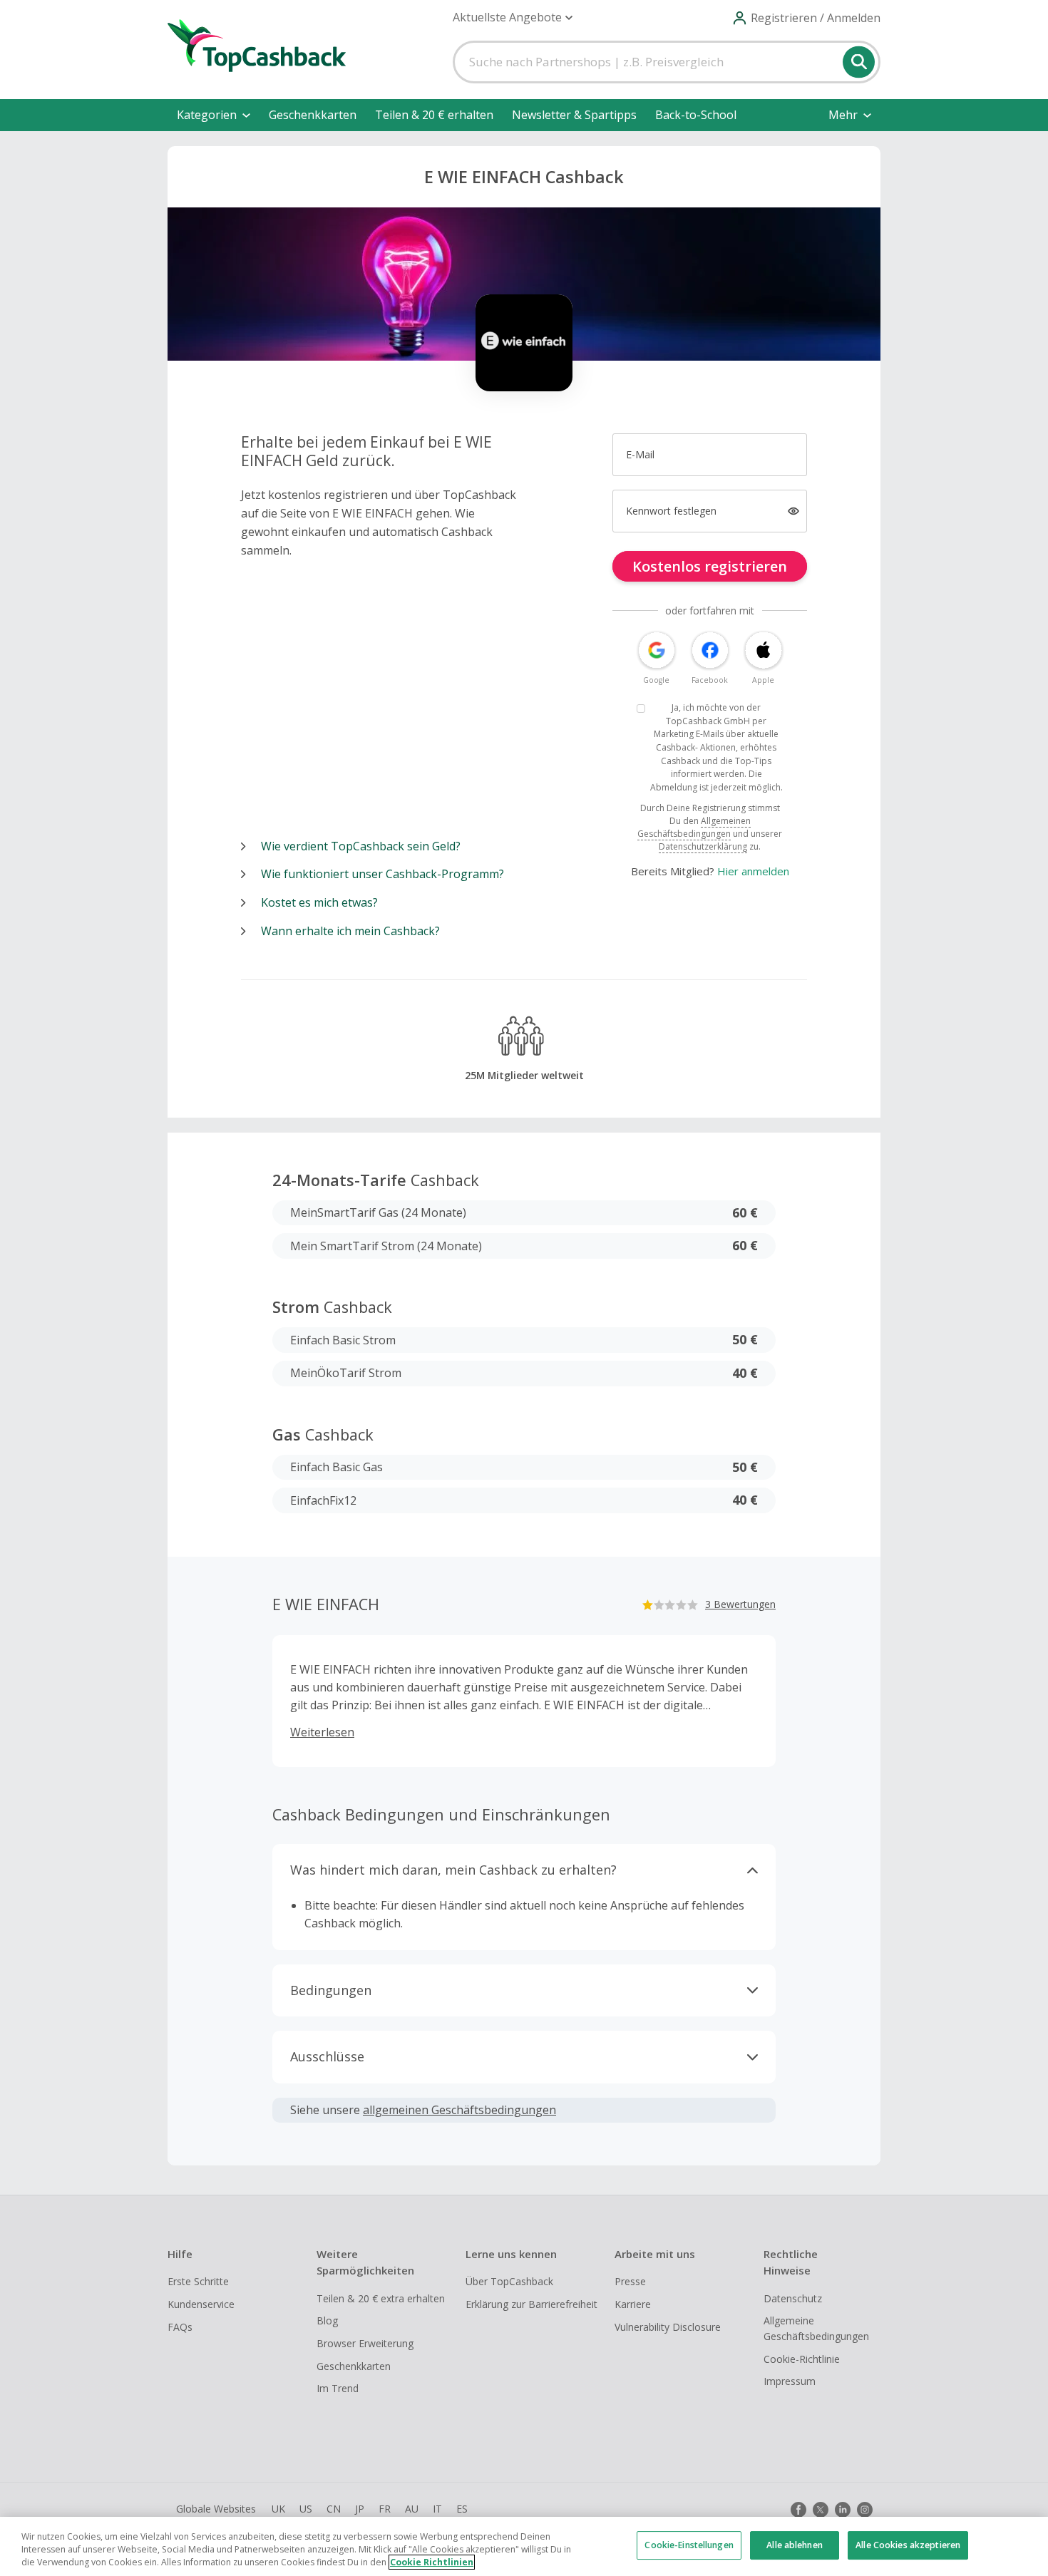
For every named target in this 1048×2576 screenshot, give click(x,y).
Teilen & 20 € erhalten (434, 115)
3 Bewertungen (740, 1604)
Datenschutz (793, 2298)
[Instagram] (865, 2510)
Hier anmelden (753, 871)
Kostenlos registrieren (710, 566)
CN (334, 2509)
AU (412, 2509)
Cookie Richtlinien (432, 2562)
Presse (630, 2281)
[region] (524, 2546)
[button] (513, 17)
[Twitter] (821, 2510)
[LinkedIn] (843, 2510)
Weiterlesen (322, 1732)
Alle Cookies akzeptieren (908, 2545)
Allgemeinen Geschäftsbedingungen (694, 827)
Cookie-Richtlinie (802, 2359)
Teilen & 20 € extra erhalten (381, 2298)
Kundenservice (201, 2304)
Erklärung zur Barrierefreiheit (531, 2304)
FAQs (180, 2327)
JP (360, 2509)
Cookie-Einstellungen (689, 2545)
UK (278, 2509)
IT (437, 2509)
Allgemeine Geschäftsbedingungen (816, 2328)
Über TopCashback (509, 2281)
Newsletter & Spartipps (574, 115)
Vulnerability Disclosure (668, 2327)
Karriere (633, 2304)
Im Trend (338, 2388)
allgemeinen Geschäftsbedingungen (459, 2110)
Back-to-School (696, 115)
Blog (327, 2320)
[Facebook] (798, 2510)
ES (462, 2509)
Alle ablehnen (795, 2545)
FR (385, 2509)
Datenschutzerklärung (703, 846)
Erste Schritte (198, 2281)
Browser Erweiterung (365, 2343)
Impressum (790, 2381)
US (306, 2509)
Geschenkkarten (313, 115)
